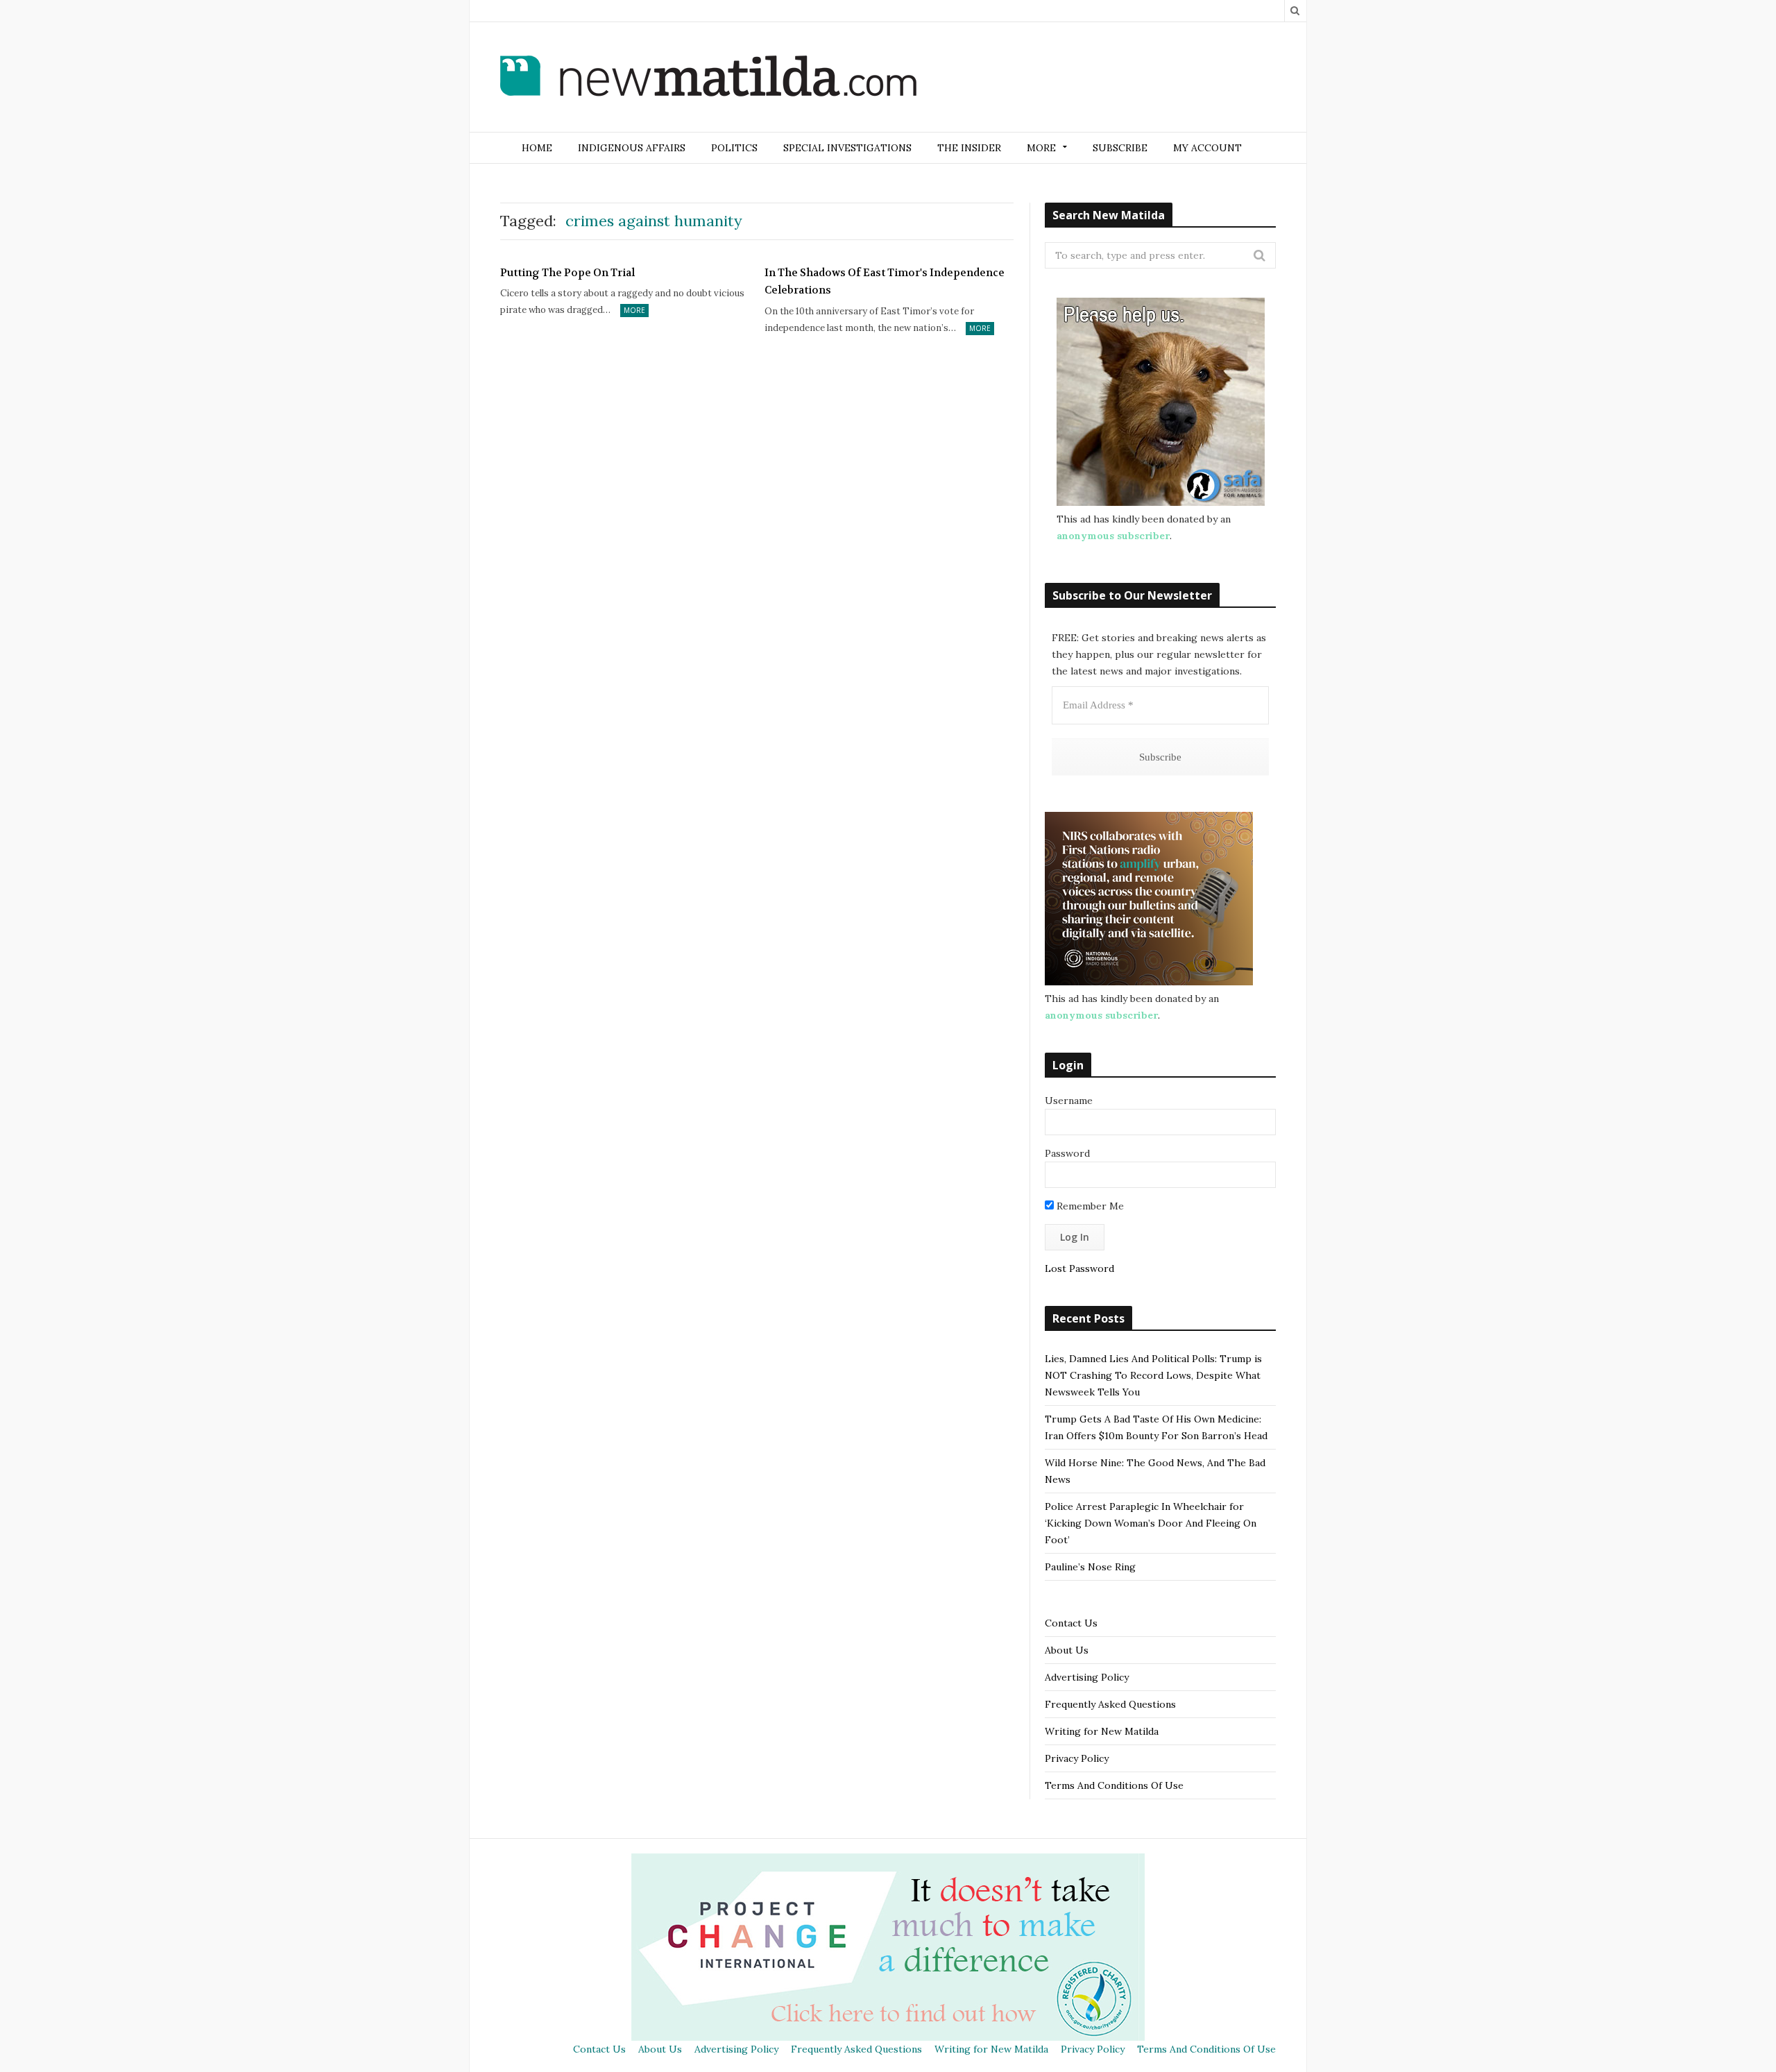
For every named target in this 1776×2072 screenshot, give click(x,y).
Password (1067, 1153)
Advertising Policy (1087, 1677)
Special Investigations (847, 148)
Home (537, 148)
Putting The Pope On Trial (567, 273)
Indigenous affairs (632, 148)
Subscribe (1120, 148)
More (634, 310)
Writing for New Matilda (1102, 1731)
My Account (1207, 148)
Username (1069, 1101)
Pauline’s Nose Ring (1090, 1567)
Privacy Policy (1077, 1758)
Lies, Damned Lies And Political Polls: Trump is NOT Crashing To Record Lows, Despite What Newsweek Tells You (1153, 1375)
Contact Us (1071, 1623)
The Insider (969, 148)
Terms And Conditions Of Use (1114, 1785)
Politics (734, 148)
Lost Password (1079, 1268)
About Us (1067, 1650)
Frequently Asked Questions (1110, 1704)
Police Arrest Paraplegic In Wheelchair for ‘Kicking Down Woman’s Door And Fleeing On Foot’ (1151, 1523)
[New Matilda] (708, 78)
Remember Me (1089, 1206)
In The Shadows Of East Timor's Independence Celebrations (885, 282)
